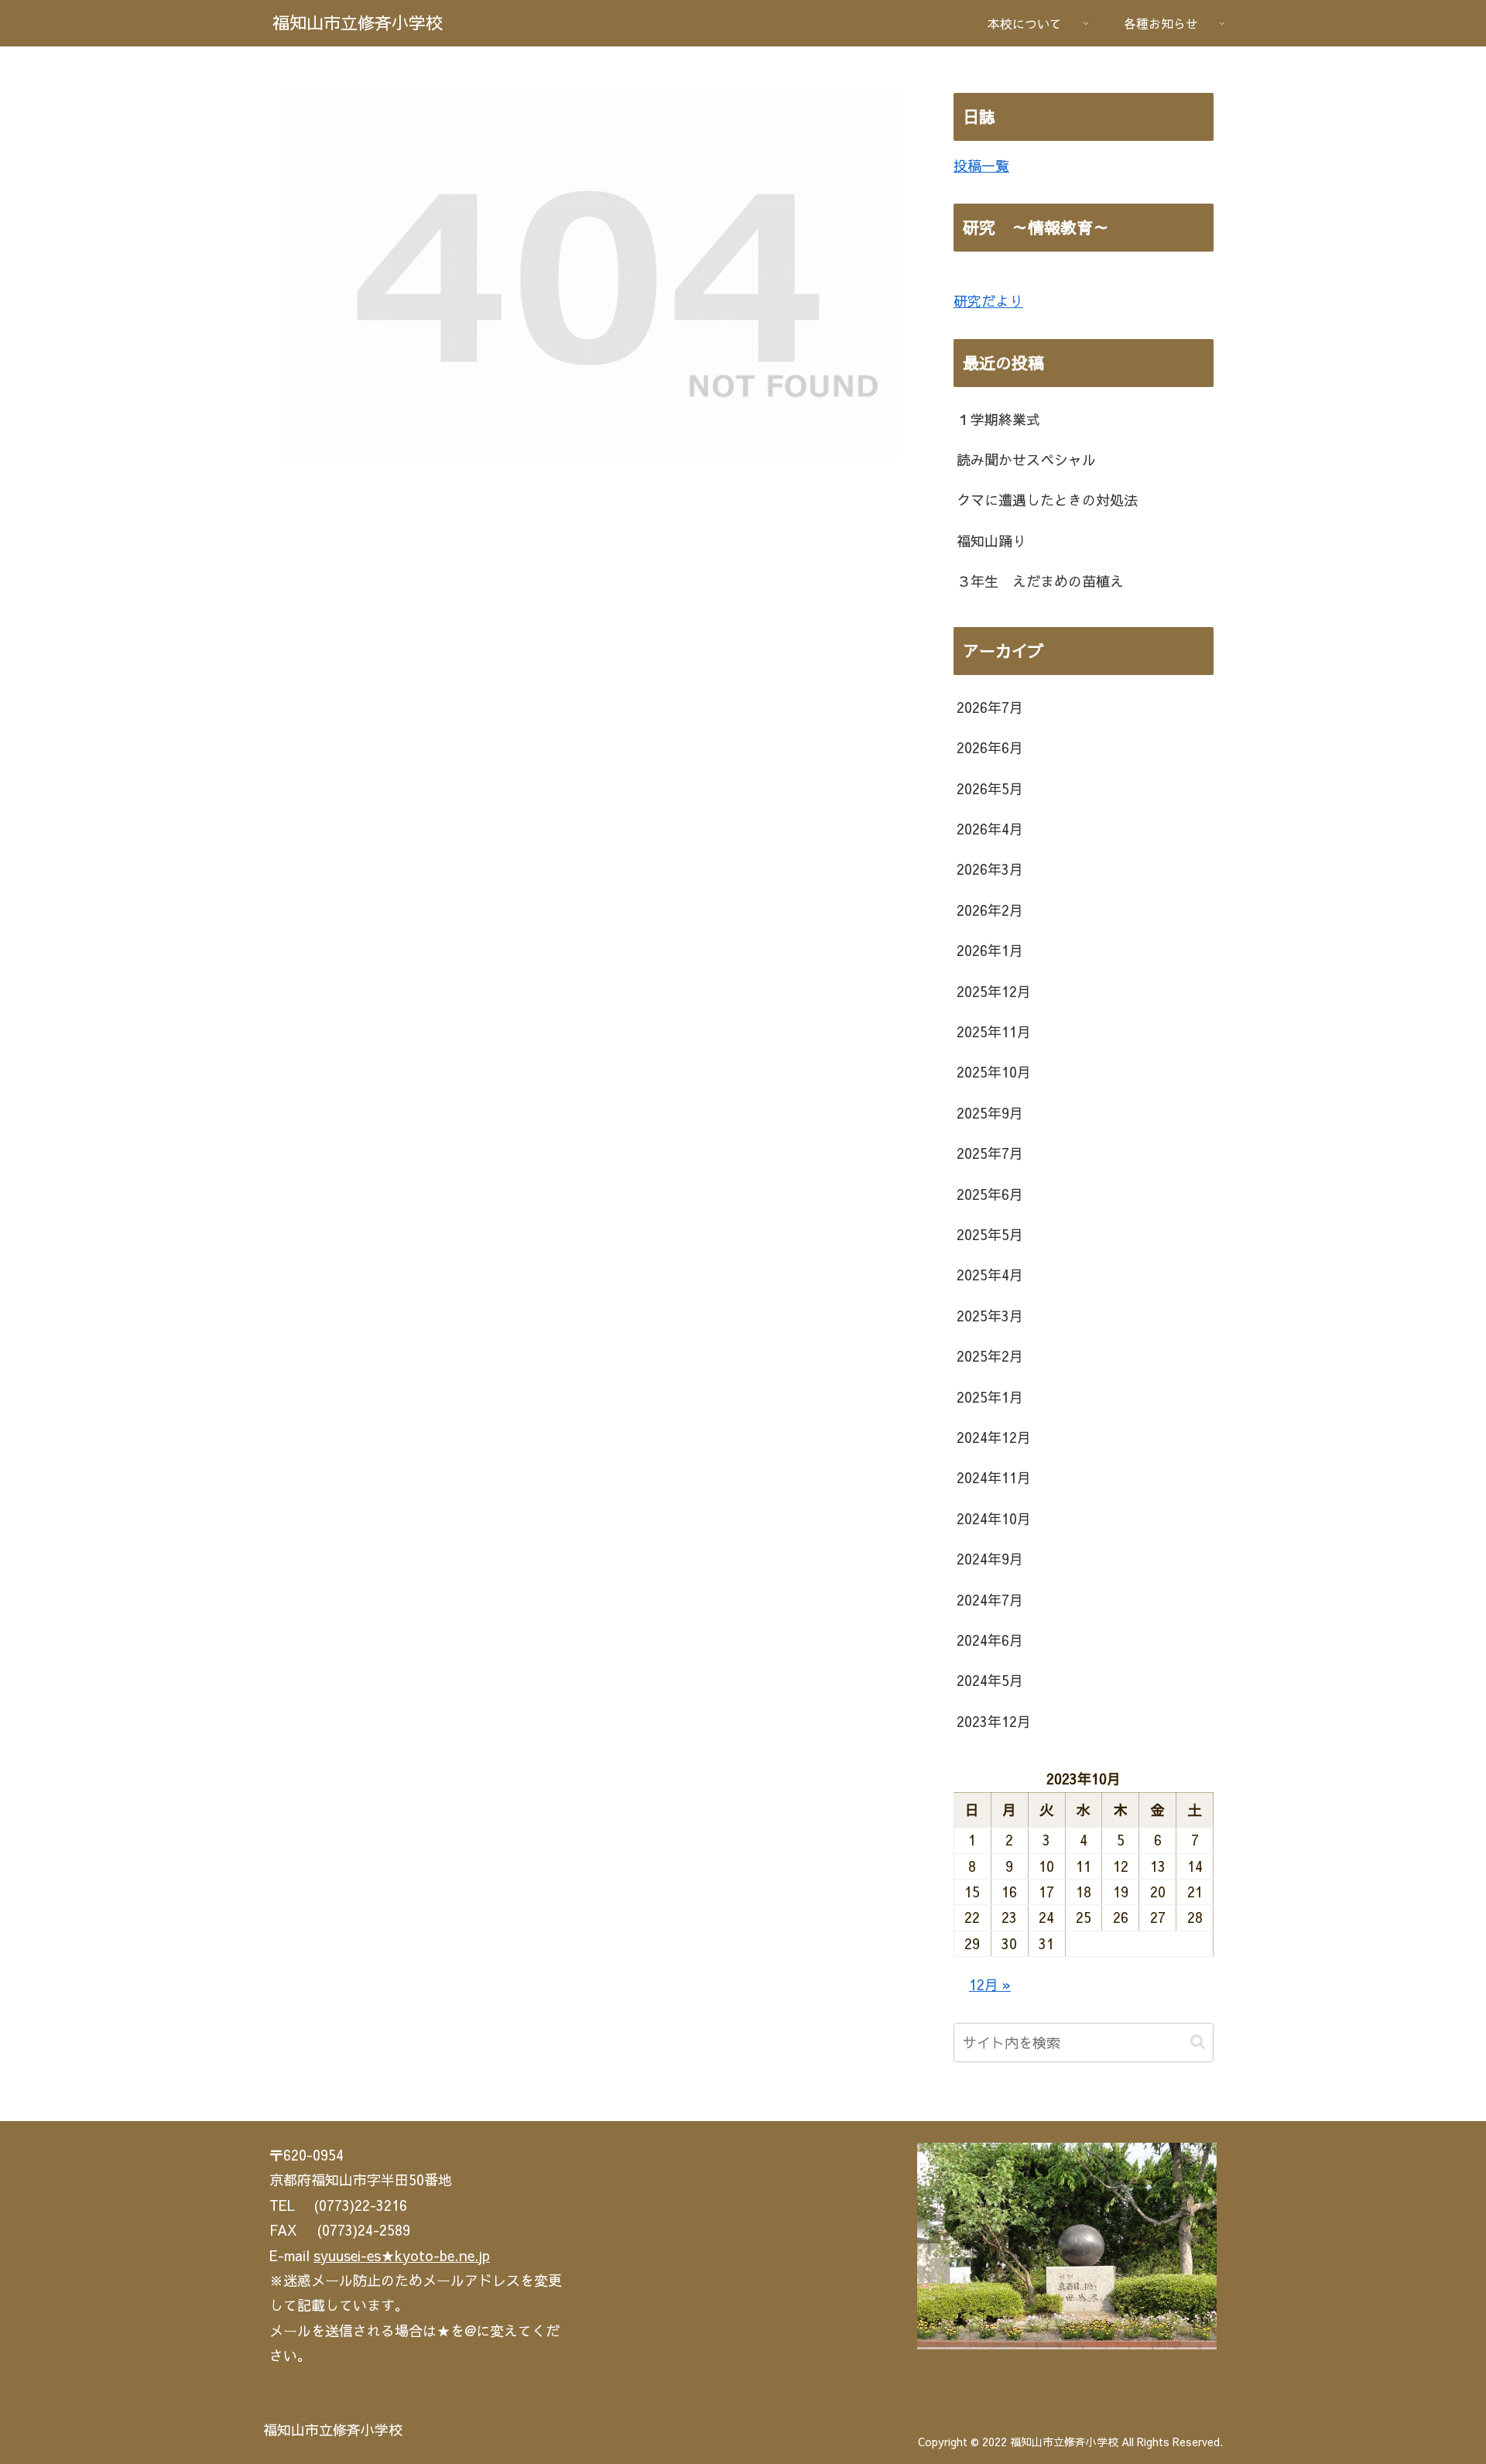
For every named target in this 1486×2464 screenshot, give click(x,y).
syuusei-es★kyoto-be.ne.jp (402, 2255)
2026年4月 (990, 829)
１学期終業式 (998, 419)
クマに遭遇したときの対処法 (1047, 500)
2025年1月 (990, 1397)
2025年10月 (994, 1072)
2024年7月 (990, 1600)
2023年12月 (994, 1721)
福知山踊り (991, 541)
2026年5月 (990, 788)
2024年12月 (994, 1437)
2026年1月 (990, 950)
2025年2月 (990, 1356)
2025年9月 (990, 1113)
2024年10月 (994, 1518)
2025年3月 (990, 1316)
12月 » (990, 1984)
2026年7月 (990, 707)
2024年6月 (990, 1640)
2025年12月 (994, 991)
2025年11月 (994, 1032)
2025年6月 (990, 1194)
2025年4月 (990, 1275)
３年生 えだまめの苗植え (1040, 581)
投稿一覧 (981, 165)
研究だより (988, 301)
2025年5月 (990, 1234)
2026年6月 (990, 747)
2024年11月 (994, 1477)
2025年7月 (990, 1153)
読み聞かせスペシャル (1026, 459)
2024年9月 (990, 1559)
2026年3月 (990, 869)
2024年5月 (990, 1680)
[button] (1198, 2042)
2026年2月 (990, 910)
